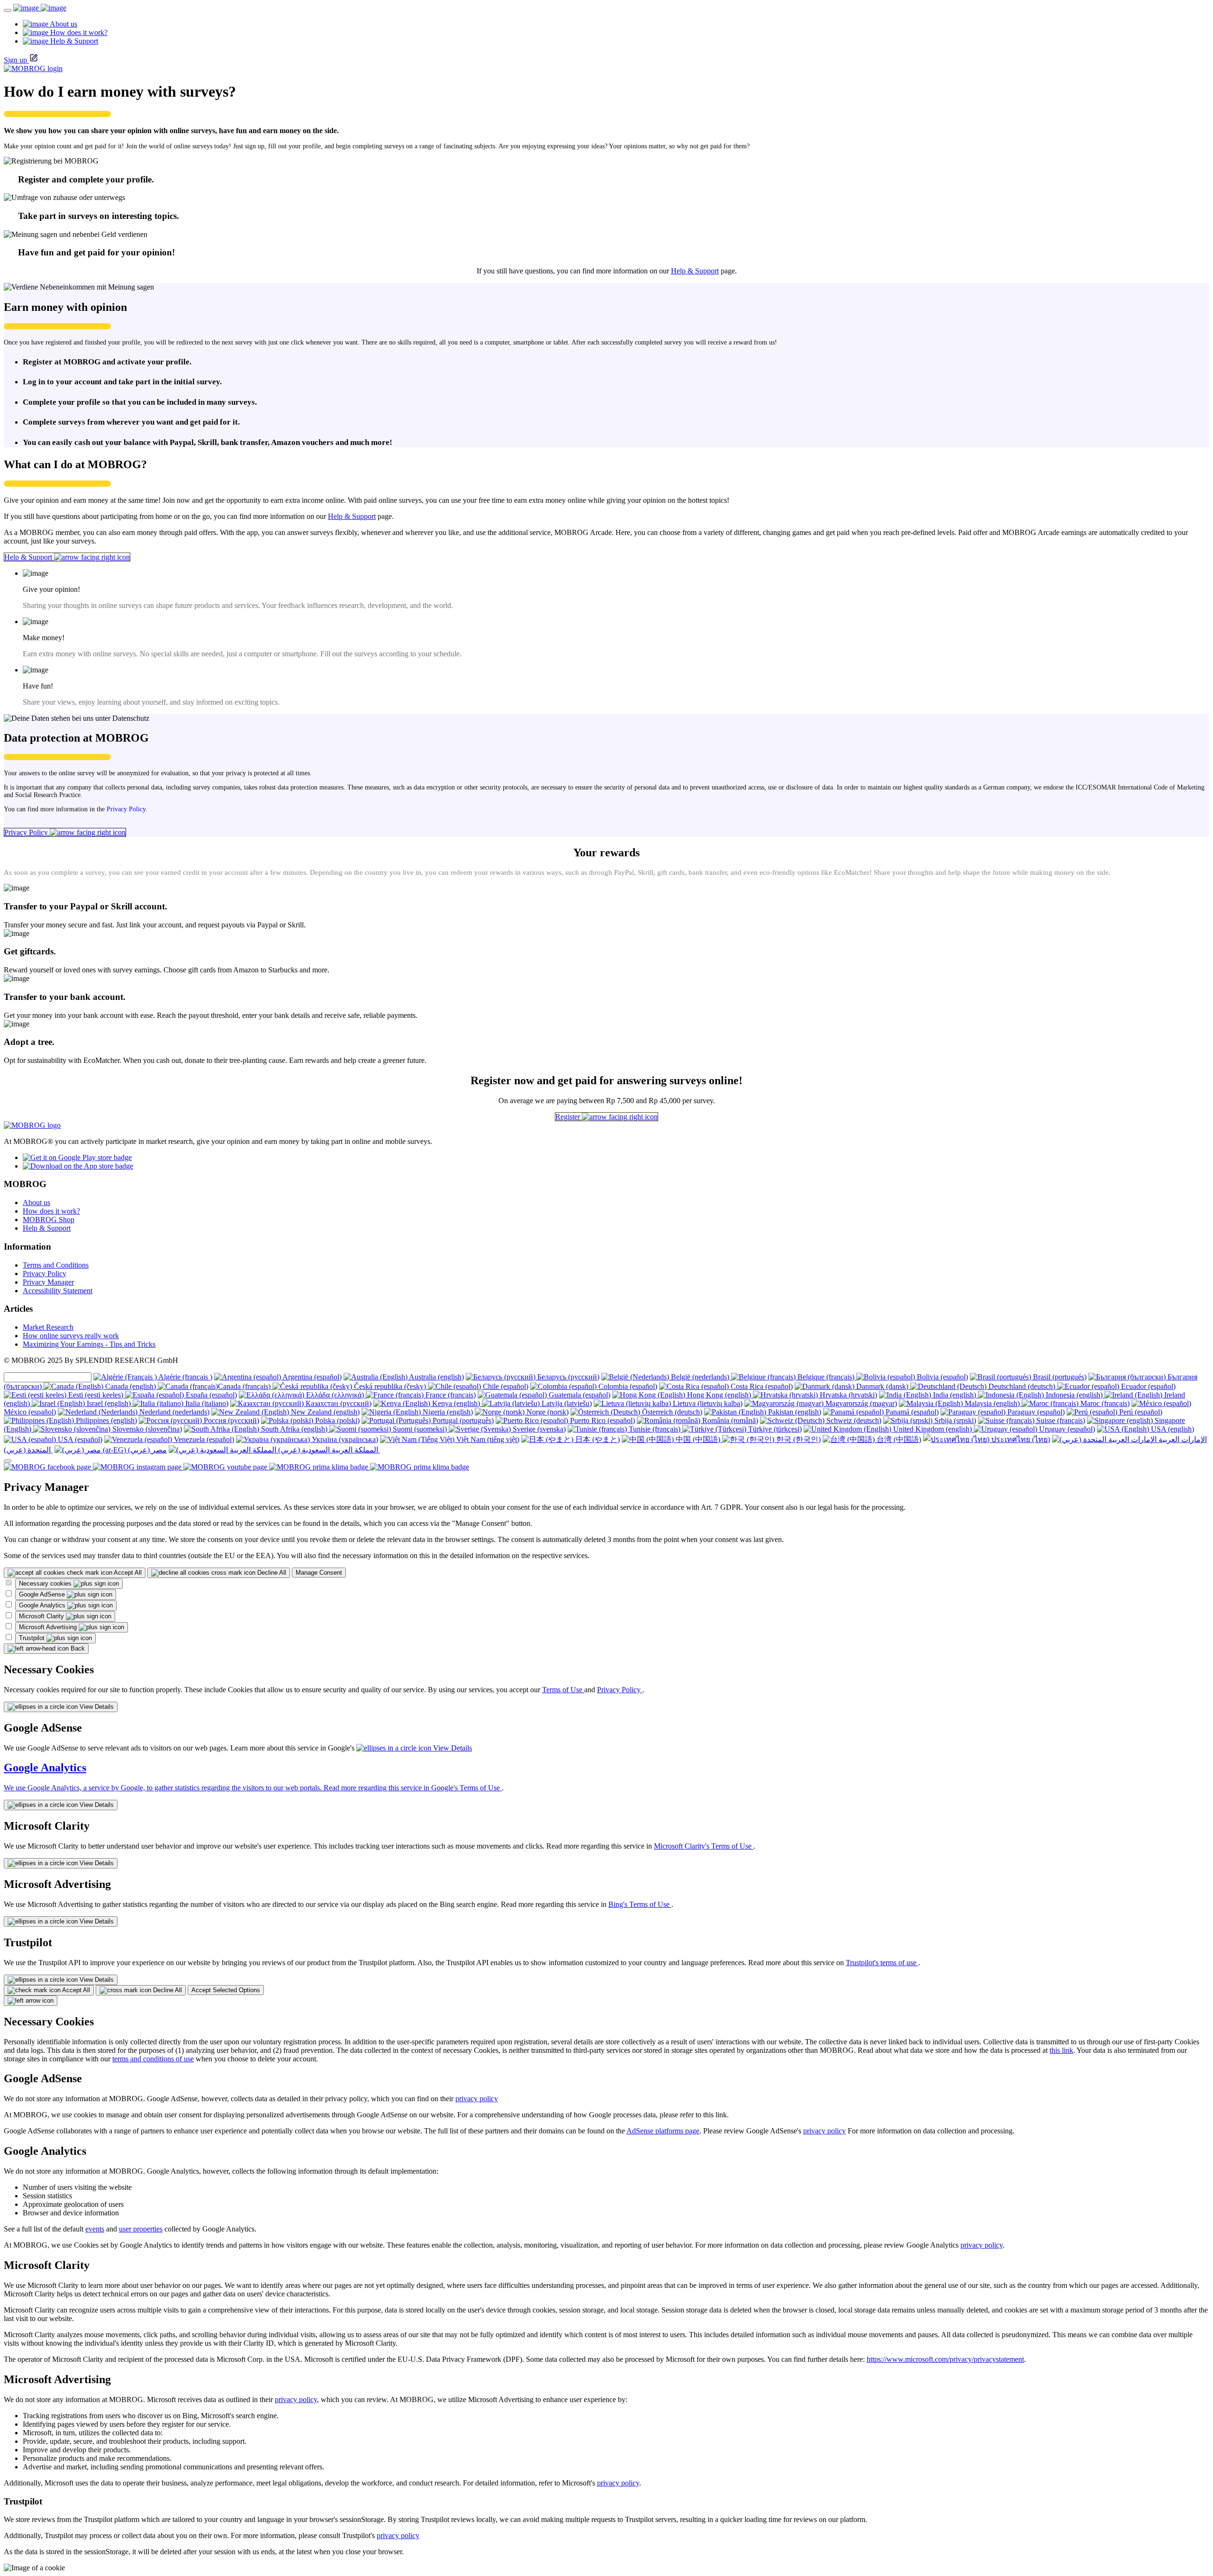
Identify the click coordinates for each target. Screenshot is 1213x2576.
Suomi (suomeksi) (420, 1429)
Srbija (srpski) (954, 1420)
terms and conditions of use (153, 2059)
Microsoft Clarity (42, 1616)
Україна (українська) (344, 1439)
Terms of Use (563, 1690)
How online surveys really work (71, 1336)
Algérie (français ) (185, 1377)
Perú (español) (1140, 1412)
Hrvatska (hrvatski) (847, 1395)
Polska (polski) (336, 1420)
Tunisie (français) (655, 1429)
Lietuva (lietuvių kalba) (707, 1403)
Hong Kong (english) (719, 1395)
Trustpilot (33, 1638)
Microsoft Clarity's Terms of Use (704, 1846)
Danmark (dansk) (882, 1386)
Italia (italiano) (206, 1403)
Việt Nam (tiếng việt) (487, 1439)
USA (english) (1172, 1429)
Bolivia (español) (941, 1377)
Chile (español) (505, 1386)
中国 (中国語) (698, 1439)
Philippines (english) (105, 1420)
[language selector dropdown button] (8, 1461)
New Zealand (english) (324, 1412)
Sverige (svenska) (538, 1429)
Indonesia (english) (1074, 1395)
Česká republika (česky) (390, 1386)
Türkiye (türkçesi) (774, 1429)
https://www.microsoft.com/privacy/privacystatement (945, 2359)
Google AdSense (43, 1594)
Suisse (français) (1060, 1420)
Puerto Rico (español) (602, 1420)
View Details (96, 1707)
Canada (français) (245, 1386)
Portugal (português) (462, 1420)
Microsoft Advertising (49, 1627)
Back (77, 1648)
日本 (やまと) (597, 1439)
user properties (141, 2229)
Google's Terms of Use (466, 1788)
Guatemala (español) (579, 1395)
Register (569, 1117)
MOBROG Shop (49, 1220)
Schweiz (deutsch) (853, 1420)
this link (1061, 2050)
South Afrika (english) (294, 1429)
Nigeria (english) (447, 1412)
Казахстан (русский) (338, 1403)
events (95, 2229)
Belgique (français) (826, 1377)
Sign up (15, 60)
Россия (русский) (231, 1420)
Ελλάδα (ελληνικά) (335, 1395)
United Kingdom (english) (932, 1429)
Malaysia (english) (992, 1403)
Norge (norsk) (547, 1412)
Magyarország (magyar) (860, 1403)
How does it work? (51, 1211)
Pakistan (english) (794, 1412)
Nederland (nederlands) (173, 1412)
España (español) (210, 1395)
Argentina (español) (311, 1377)
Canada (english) (131, 1386)
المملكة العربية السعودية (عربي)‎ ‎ (328, 1450)
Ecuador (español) (1147, 1386)
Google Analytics (43, 1605)
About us (36, 1202)
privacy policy (477, 2099)
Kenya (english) (456, 1403)
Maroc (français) (1104, 1403)
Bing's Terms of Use (640, 1904)
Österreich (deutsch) (671, 1412)
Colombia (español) (627, 1386)
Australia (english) (436, 1377)
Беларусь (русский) (567, 1377)
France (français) (450, 1395)
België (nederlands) (700, 1377)
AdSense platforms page (663, 2131)
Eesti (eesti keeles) (96, 1395)
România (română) (729, 1420)
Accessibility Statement (58, 1291)
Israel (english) (109, 1403)
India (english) (955, 1395)
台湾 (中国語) (898, 1439)
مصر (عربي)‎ (146, 1450)
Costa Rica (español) (761, 1386)
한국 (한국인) (797, 1439)
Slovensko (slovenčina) (146, 1429)
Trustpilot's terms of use (882, 1963)
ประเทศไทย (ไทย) (1020, 1439)
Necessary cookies (46, 1583)
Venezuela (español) (203, 1439)
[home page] (40, 8)
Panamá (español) (911, 1412)
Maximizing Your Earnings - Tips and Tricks (89, 1344)
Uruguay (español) (1066, 1429)
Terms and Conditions (56, 1265)
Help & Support (695, 271)
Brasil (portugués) (1059, 1377)
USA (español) (79, 1439)
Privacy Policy (126, 809)
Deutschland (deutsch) (1022, 1386)
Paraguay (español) (1035, 1412)
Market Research (48, 1327)
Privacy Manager (48, 1282)
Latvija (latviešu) (566, 1403)
